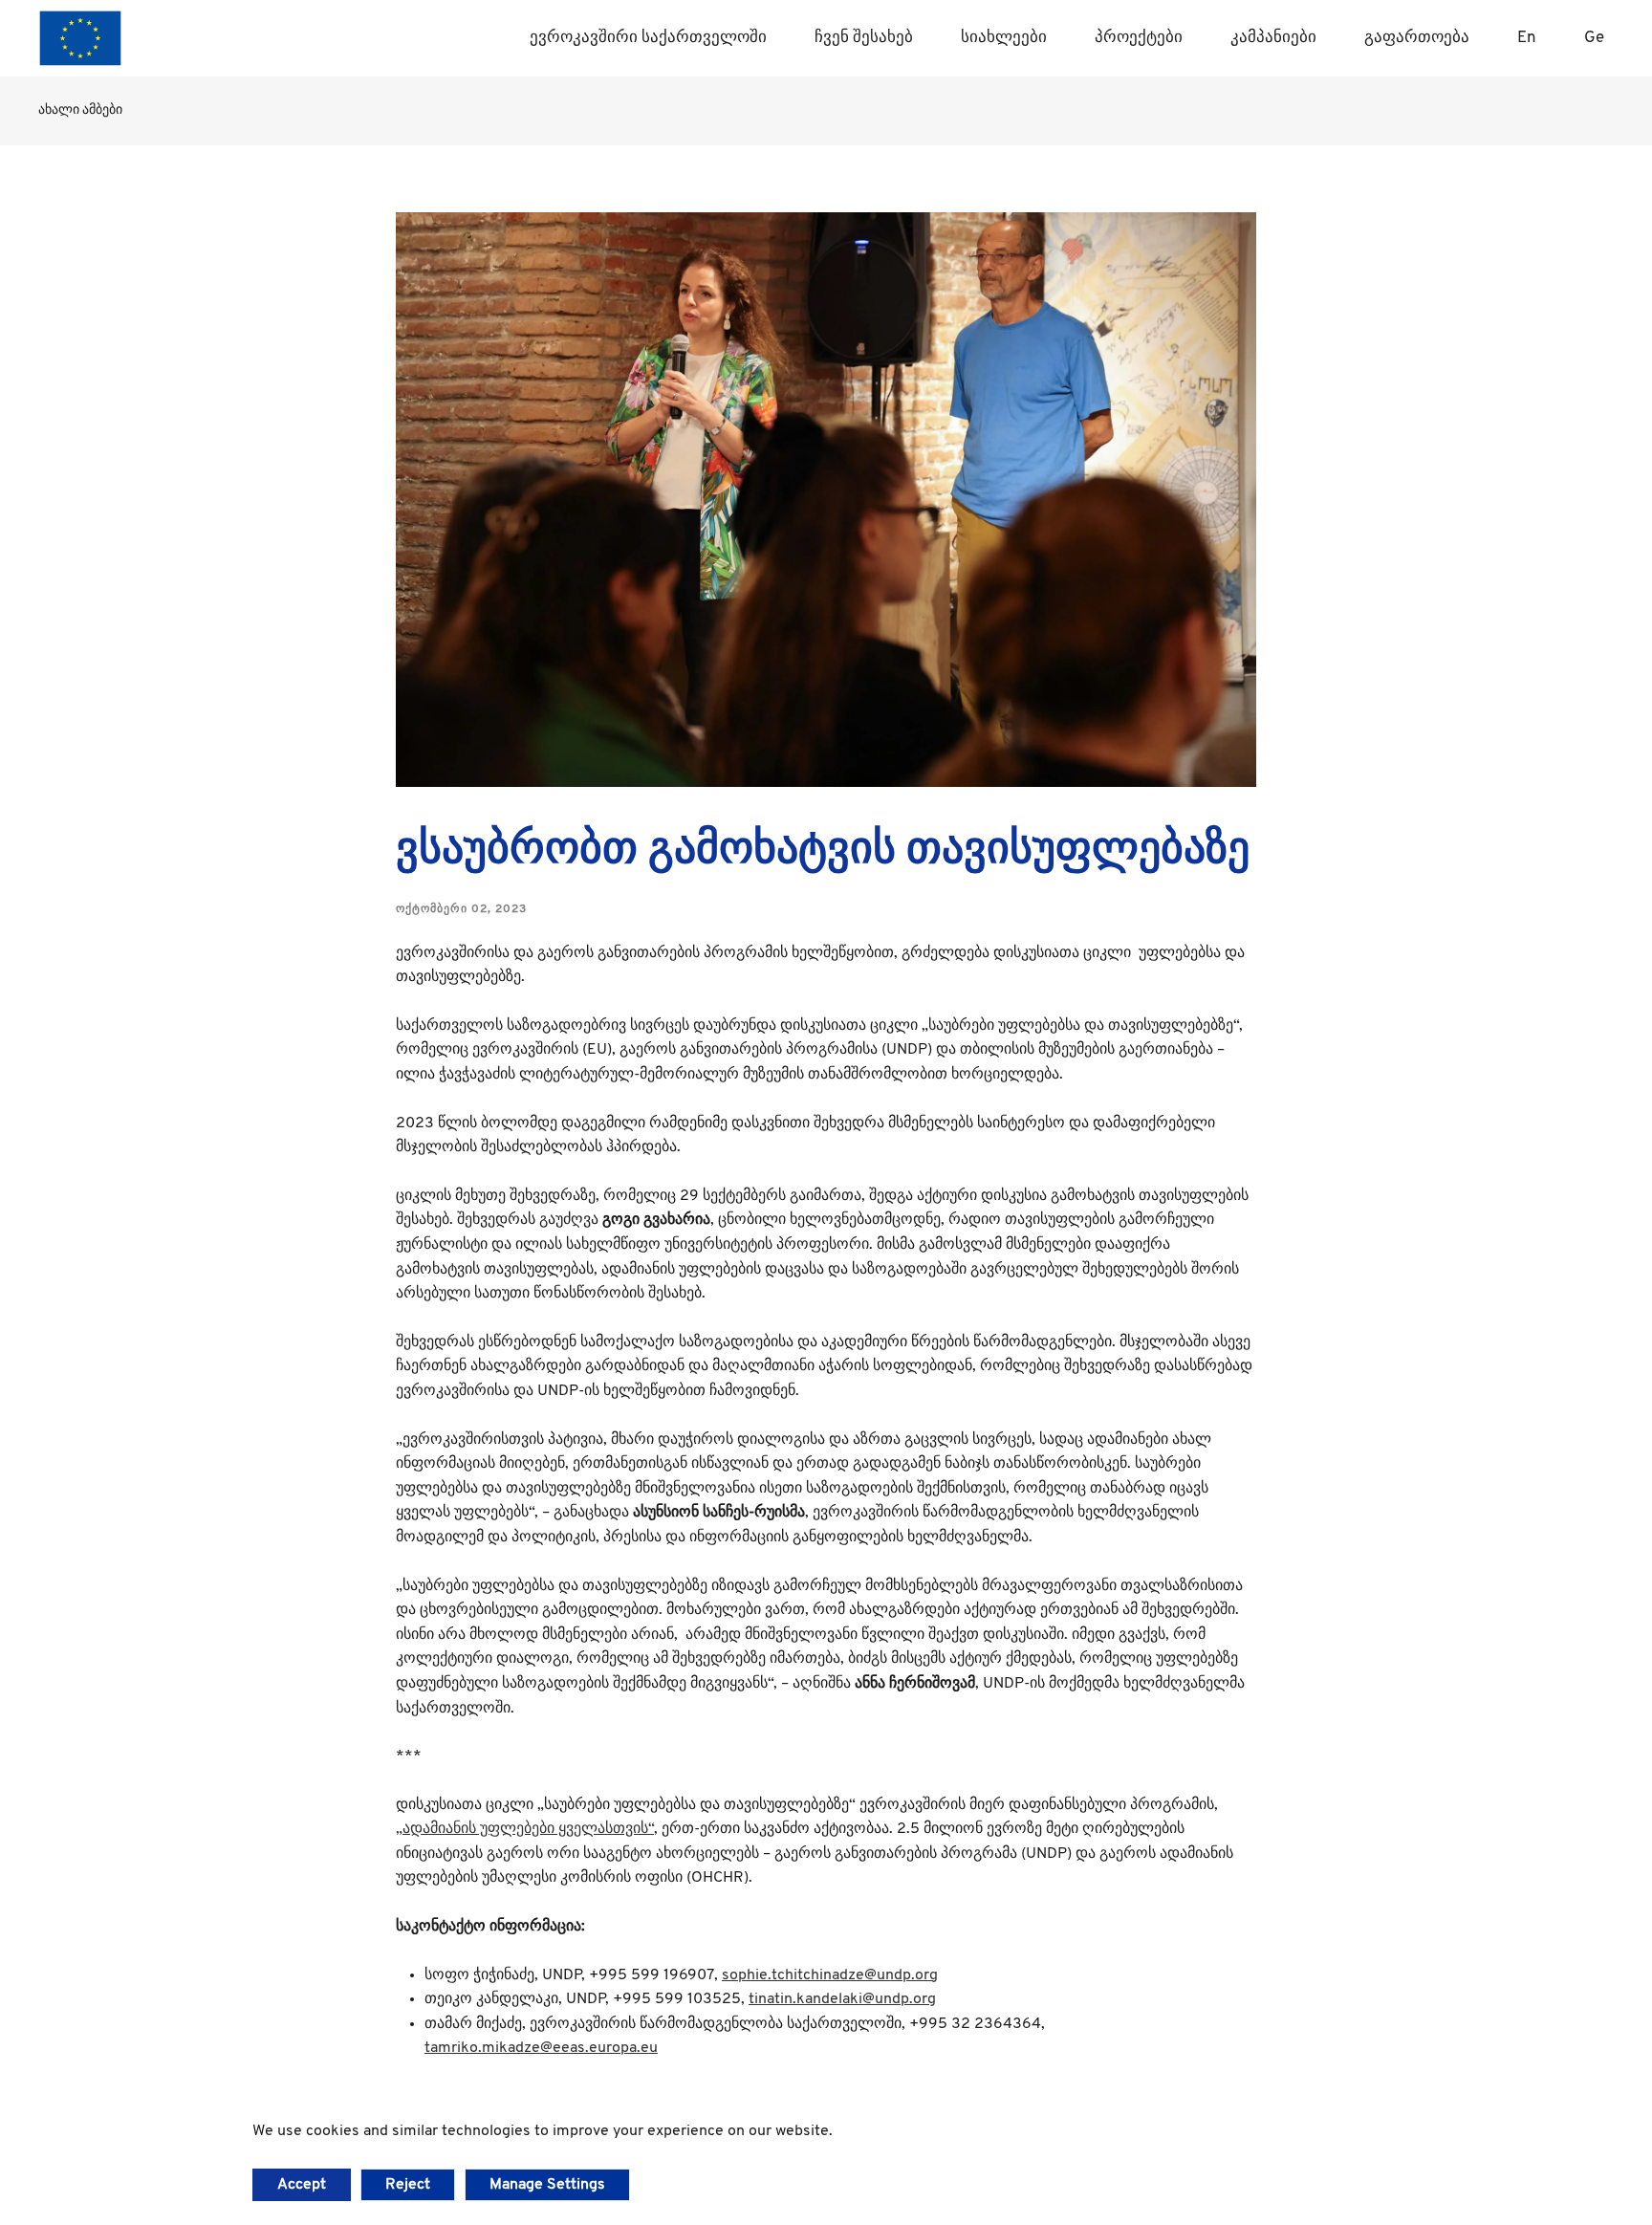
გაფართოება (1417, 38)
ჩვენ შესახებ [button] (864, 38)
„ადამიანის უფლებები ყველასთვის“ (525, 1829)
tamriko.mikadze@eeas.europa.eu (541, 2048)
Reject (408, 2185)
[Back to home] (80, 38)
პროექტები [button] (1139, 38)
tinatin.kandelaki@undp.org (842, 1999)
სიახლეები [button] (1004, 38)
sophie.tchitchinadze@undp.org (830, 1975)
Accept (302, 2185)
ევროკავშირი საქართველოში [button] (648, 38)
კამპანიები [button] (1273, 38)
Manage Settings (547, 2185)
